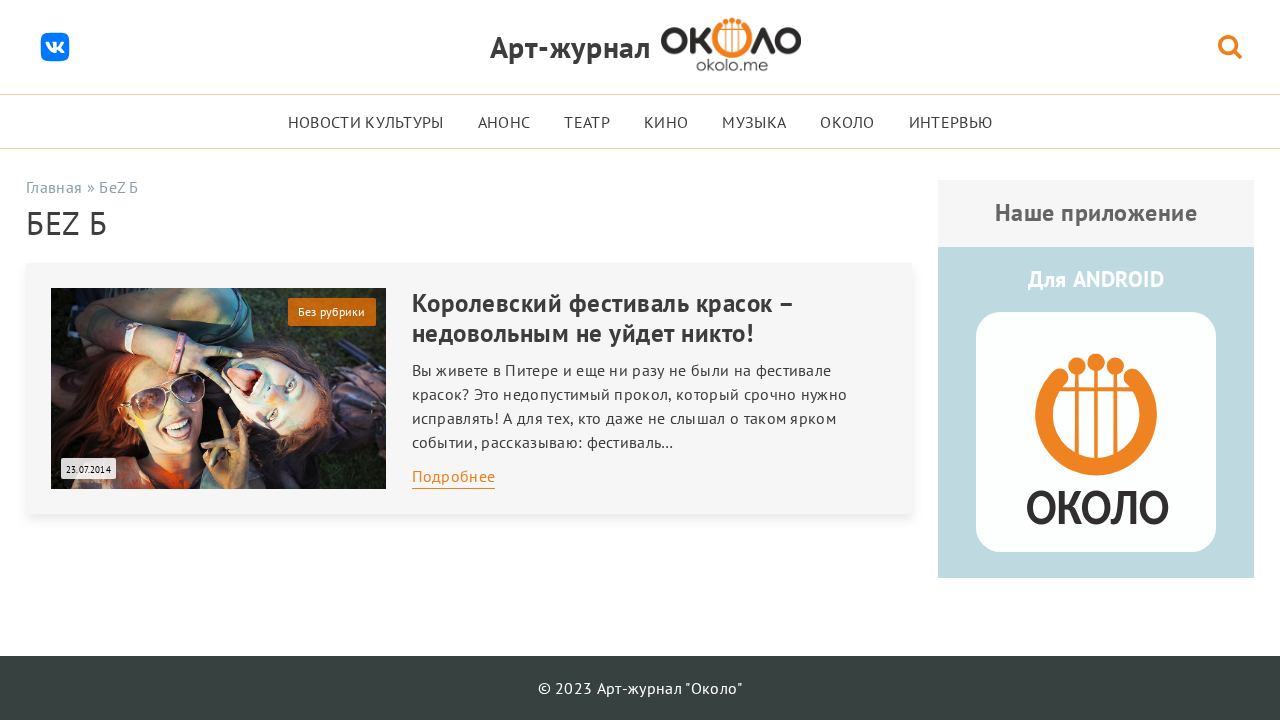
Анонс (504, 122)
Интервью (951, 122)
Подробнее (454, 476)
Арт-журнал (570, 46)
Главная (54, 187)
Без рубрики (332, 311)
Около (847, 122)
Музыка (754, 122)
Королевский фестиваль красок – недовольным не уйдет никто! (603, 318)
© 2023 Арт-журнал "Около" (640, 688)
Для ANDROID (1096, 279)
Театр (587, 122)
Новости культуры (366, 122)
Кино (666, 122)
